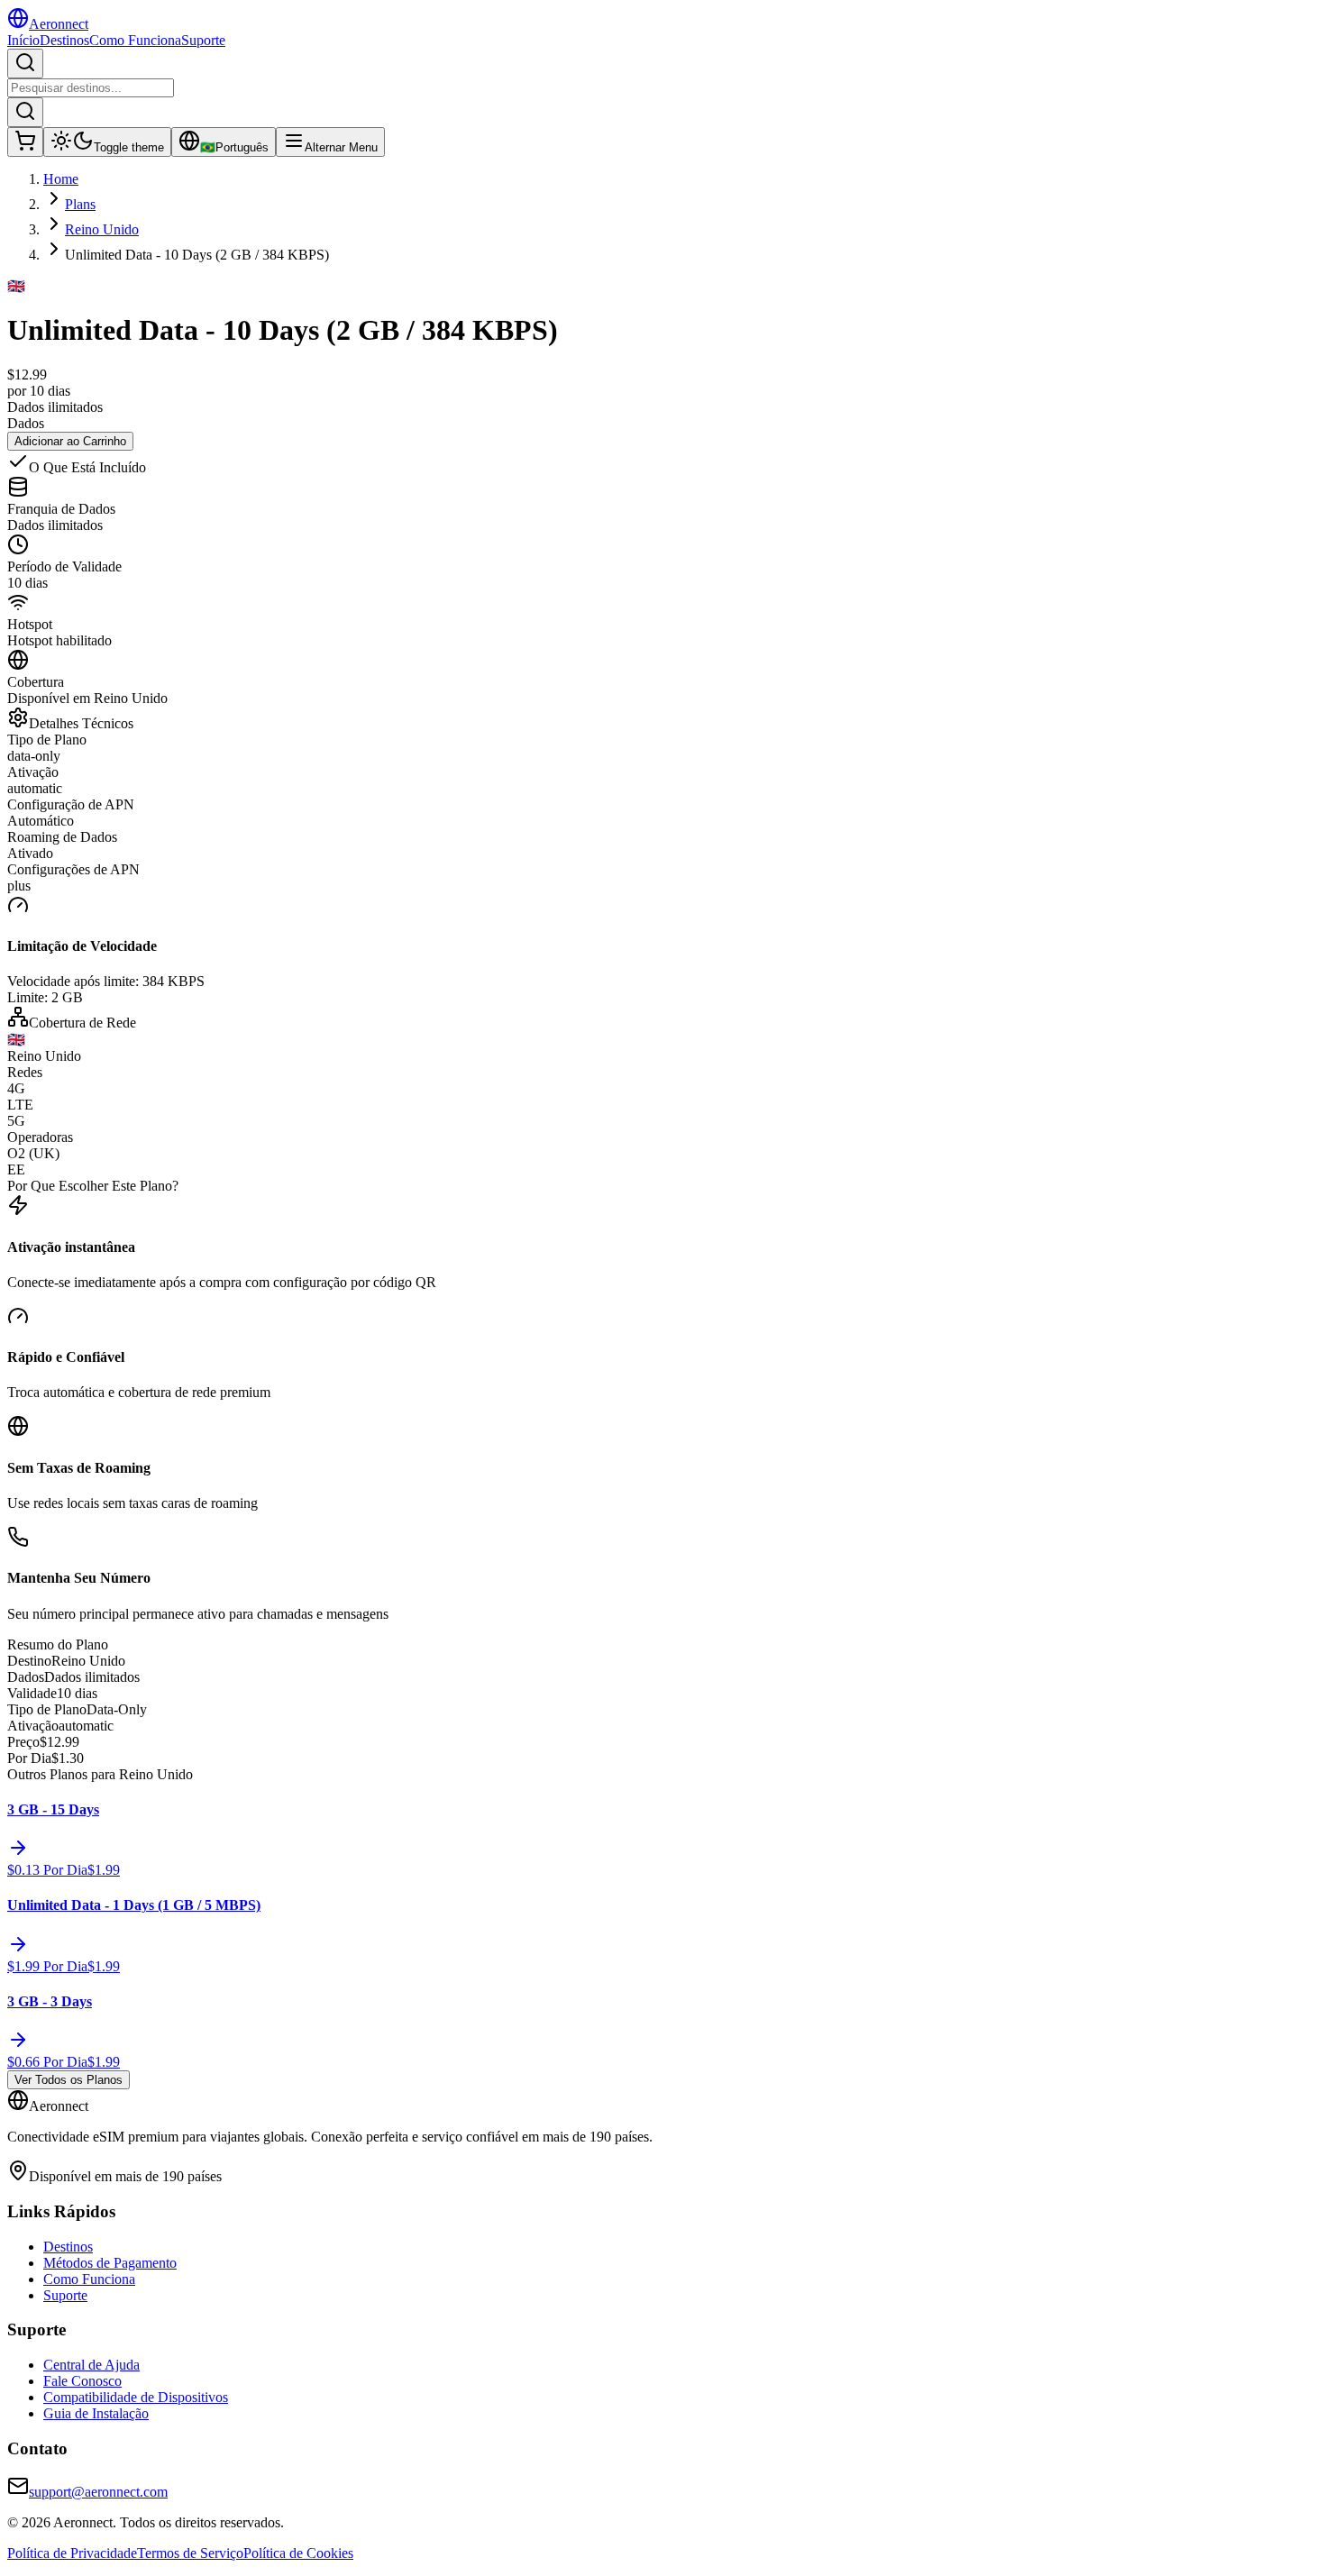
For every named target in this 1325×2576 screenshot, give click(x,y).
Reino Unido (102, 229)
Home (61, 179)
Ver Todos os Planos (69, 2080)
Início (23, 40)
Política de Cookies (298, 2553)
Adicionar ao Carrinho (70, 441)
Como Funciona (135, 40)
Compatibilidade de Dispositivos (136, 2397)
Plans (80, 204)
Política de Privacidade (72, 2553)
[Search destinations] (25, 64)
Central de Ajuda (91, 2365)
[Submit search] (25, 112)
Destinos (64, 40)
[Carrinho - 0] (25, 142)
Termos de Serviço (190, 2553)
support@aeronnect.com (98, 2492)
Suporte (203, 40)
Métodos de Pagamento (110, 2263)
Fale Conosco (82, 2381)
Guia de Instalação (96, 2413)
